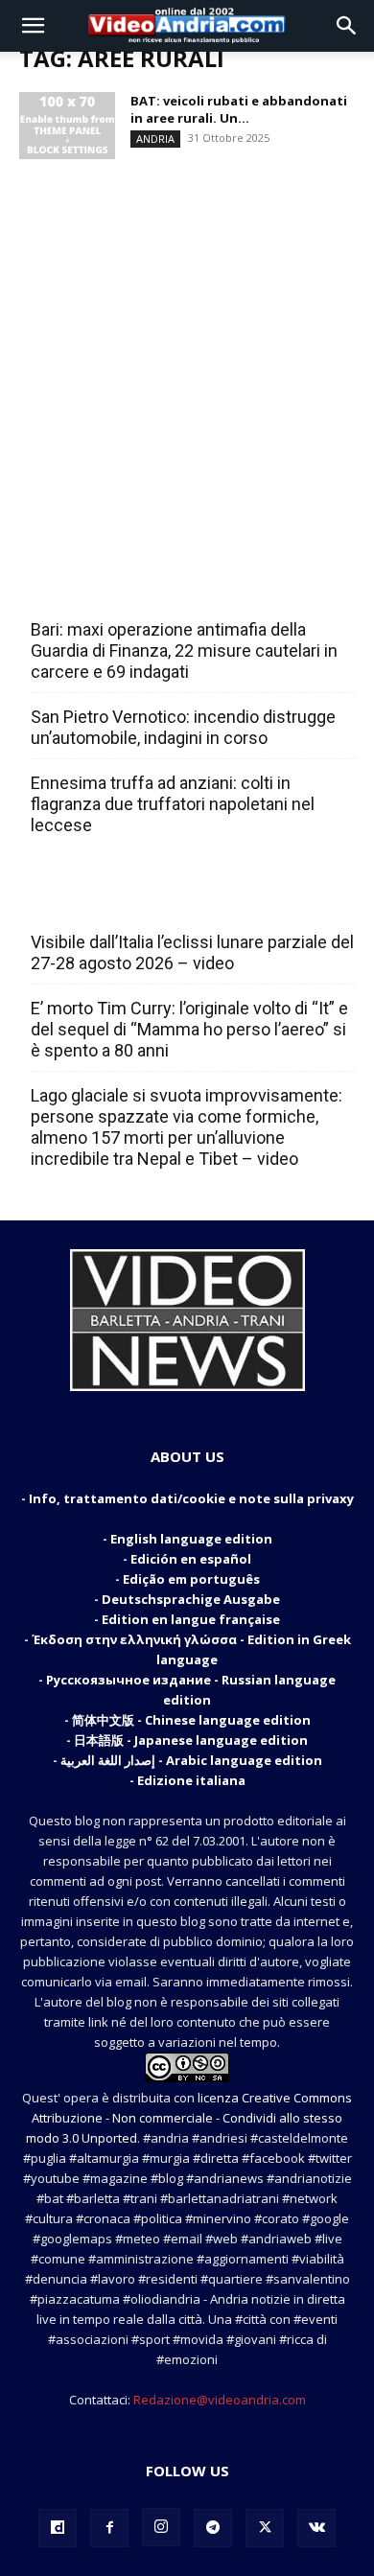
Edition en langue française (191, 1619)
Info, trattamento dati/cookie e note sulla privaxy (191, 1498)
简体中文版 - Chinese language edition (191, 1720)
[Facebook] (109, 2528)
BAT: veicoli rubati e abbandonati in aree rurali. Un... (239, 109)
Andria (155, 139)
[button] (33, 26)
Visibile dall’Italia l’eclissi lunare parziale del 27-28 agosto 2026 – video (192, 952)
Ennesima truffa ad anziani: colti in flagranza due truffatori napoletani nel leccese (173, 804)
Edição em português (191, 1579)
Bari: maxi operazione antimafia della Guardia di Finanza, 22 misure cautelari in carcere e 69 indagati (184, 650)
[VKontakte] (316, 2528)
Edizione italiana (191, 1780)
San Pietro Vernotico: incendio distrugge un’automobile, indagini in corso (183, 727)
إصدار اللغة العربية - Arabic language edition (191, 1760)
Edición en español (191, 1559)
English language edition (191, 1539)
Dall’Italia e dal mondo (123, 900)
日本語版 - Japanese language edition (191, 1740)
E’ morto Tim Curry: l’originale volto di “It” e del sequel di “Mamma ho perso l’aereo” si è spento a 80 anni (189, 1029)
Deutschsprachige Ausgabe (191, 1599)
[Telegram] (213, 2528)
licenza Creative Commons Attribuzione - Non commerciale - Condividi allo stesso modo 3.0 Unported (189, 2118)
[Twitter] (265, 2528)
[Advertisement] (187, 351)
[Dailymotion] (58, 2528)
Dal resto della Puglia (121, 588)
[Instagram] (161, 2527)
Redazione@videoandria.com (220, 2400)
